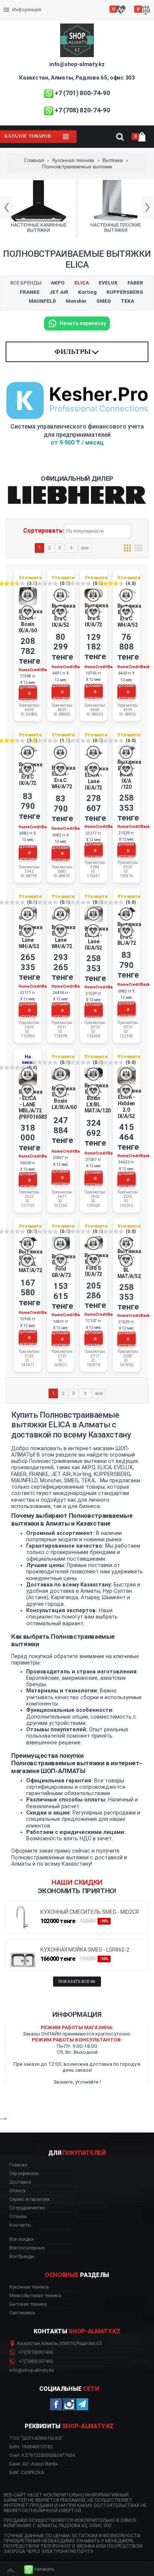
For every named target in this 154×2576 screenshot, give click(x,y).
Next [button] (147, 208)
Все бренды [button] (22, 2256)
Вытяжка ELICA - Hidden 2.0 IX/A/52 (129, 1103)
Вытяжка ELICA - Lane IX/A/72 (96, 778)
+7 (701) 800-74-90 (82, 93)
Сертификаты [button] (24, 2174)
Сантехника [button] (22, 2313)
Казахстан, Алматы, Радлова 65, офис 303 (77, 78)
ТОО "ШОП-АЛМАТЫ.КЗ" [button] (36, 2438)
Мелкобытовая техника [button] (35, 2296)
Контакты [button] (20, 2225)
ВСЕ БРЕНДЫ (26, 283)
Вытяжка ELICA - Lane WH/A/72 (64, 937)
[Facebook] (56, 2404)
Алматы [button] (50, 2343)
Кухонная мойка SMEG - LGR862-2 (85, 1950)
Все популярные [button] (27, 2248)
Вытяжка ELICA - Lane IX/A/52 (96, 938)
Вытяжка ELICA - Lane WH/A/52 (31, 937)
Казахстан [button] (29, 2343)
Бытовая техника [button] (28, 2304)
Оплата (13, 4)
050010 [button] (67, 2343)
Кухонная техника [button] (29, 2287)
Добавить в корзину (28, 693)
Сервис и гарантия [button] (29, 2199)
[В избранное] (27, 612)
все (85, 548)
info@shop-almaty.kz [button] (32, 2370)
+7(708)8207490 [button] (35, 2361)
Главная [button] (18, 2165)
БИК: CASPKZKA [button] (27, 2472)
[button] (39, 2569)
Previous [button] (7, 208)
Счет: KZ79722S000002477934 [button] (42, 2455)
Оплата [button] (17, 2191)
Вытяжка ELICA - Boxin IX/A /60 (31, 621)
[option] (38, 208)
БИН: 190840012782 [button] (31, 2447)
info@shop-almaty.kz (77, 64)
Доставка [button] (20, 2182)
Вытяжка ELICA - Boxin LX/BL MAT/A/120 (98, 1098)
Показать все (74, 1982)
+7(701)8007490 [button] (35, 2352)
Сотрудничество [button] (27, 2208)
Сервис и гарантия (25, 16)
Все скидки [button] (21, 2239)
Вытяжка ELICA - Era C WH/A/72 (64, 777)
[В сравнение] (27, 595)
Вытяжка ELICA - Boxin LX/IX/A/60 (64, 1098)
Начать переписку (83, 323)
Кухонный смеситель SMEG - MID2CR (90, 1912)
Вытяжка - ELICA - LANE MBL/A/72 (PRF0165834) (35, 1104)
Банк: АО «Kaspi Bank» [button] (34, 2464)
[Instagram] (69, 2404)
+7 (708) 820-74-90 (82, 110)
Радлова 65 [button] (89, 2343)
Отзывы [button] (18, 2217)
